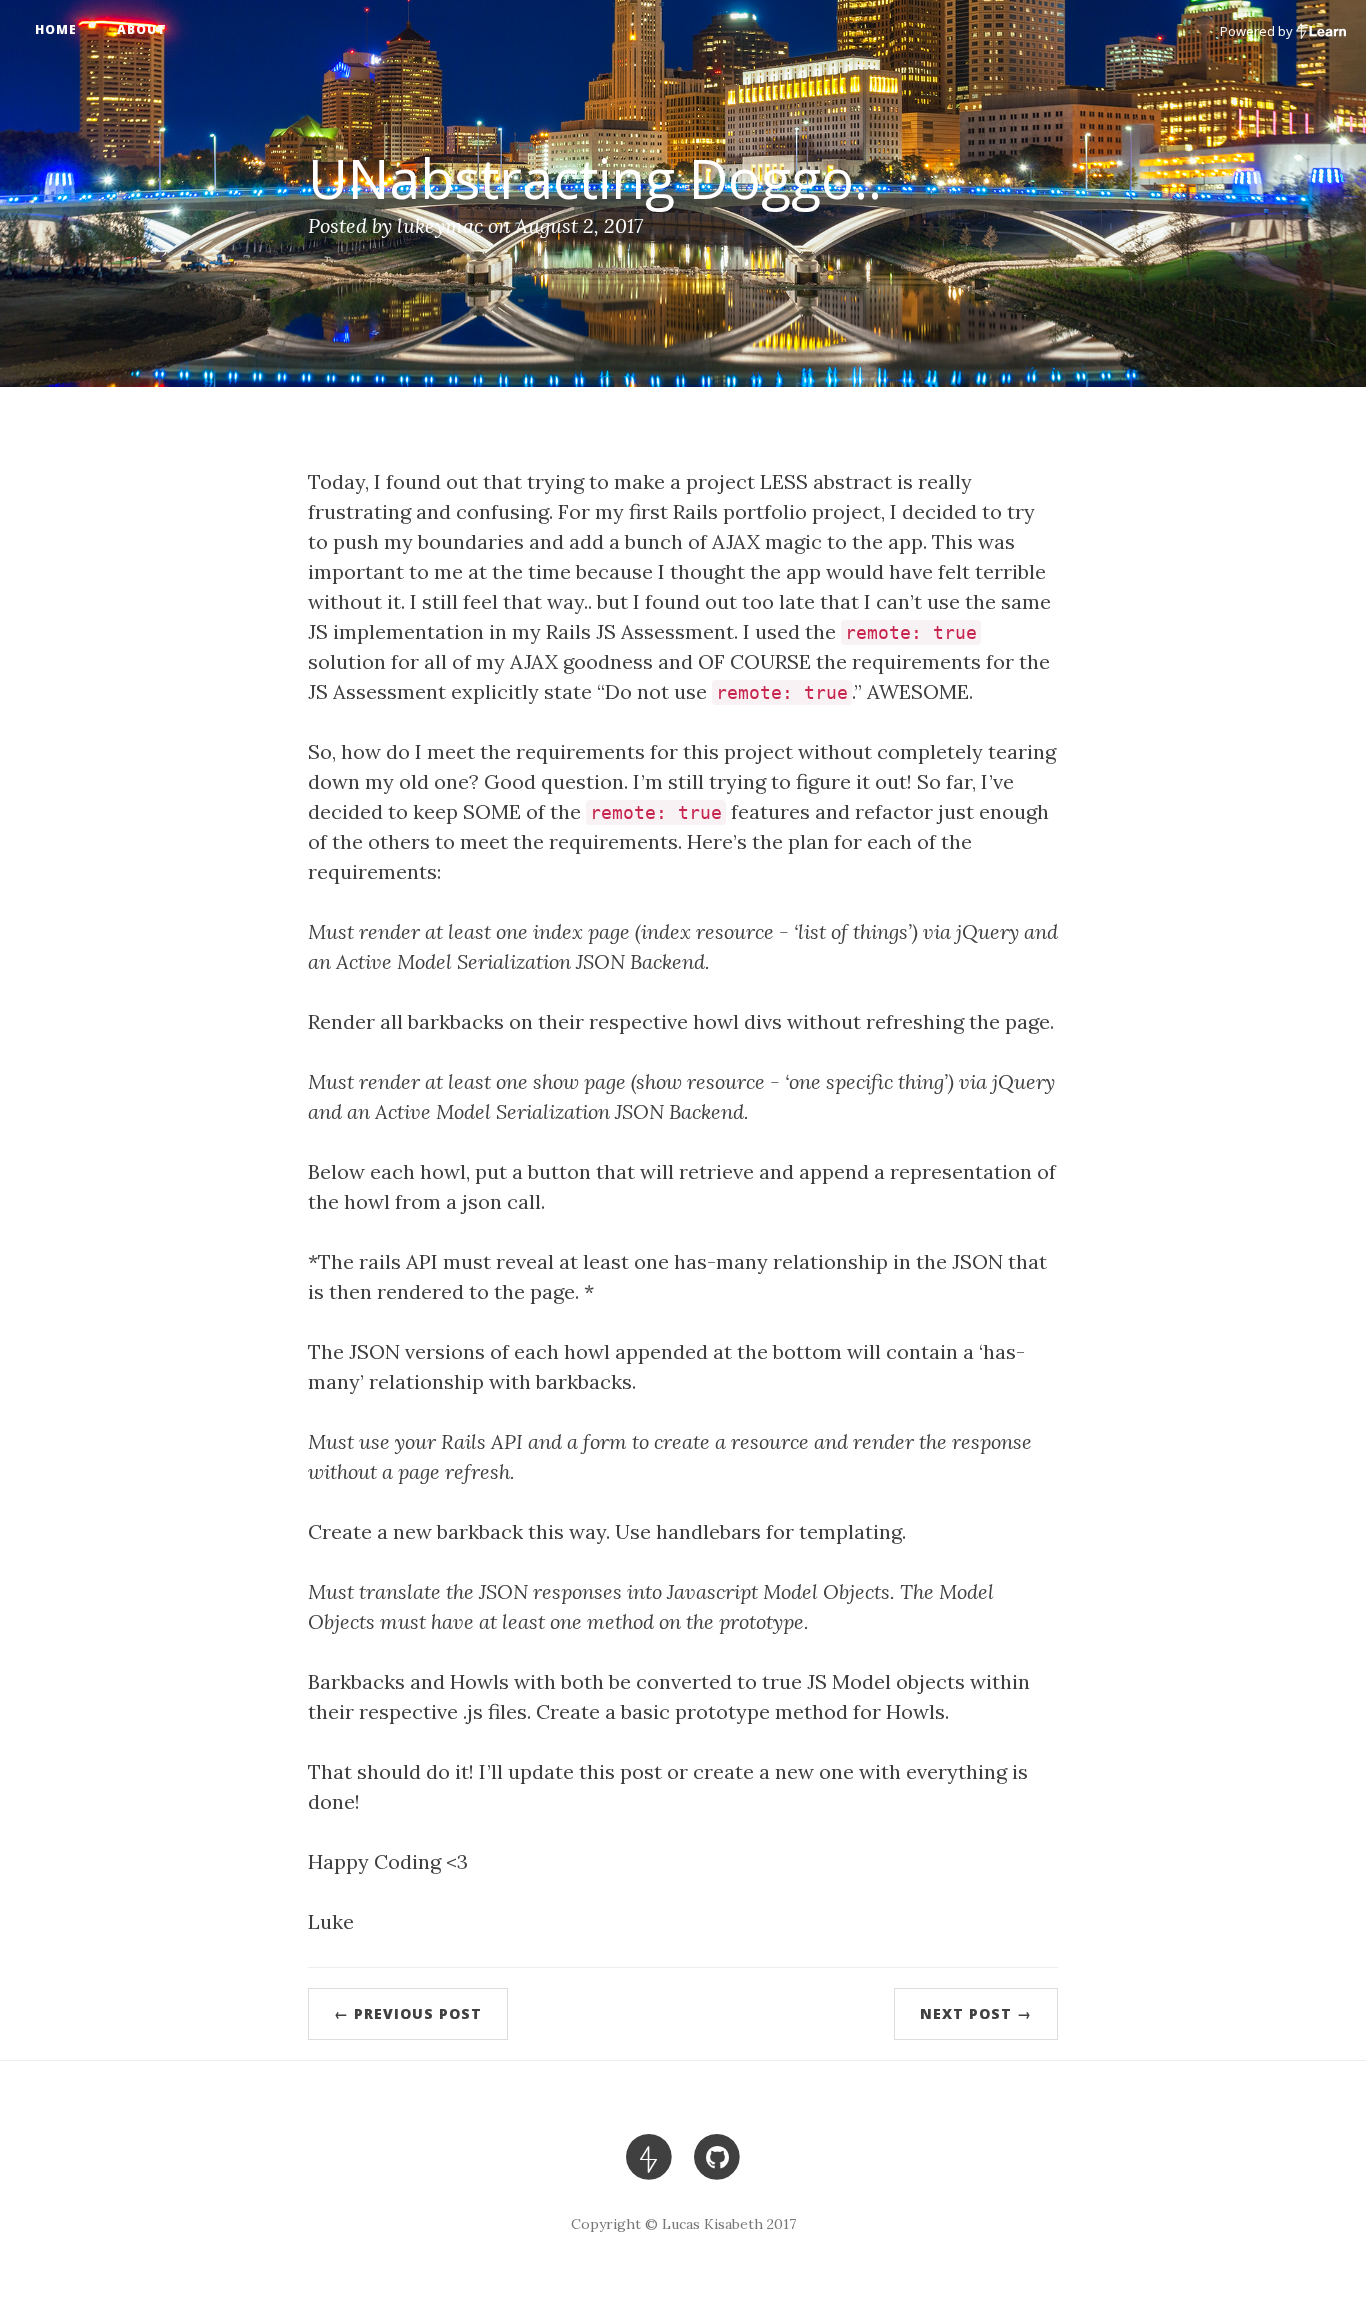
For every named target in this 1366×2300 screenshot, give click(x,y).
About (142, 29)
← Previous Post (408, 2013)
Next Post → (976, 2013)
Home (56, 29)
